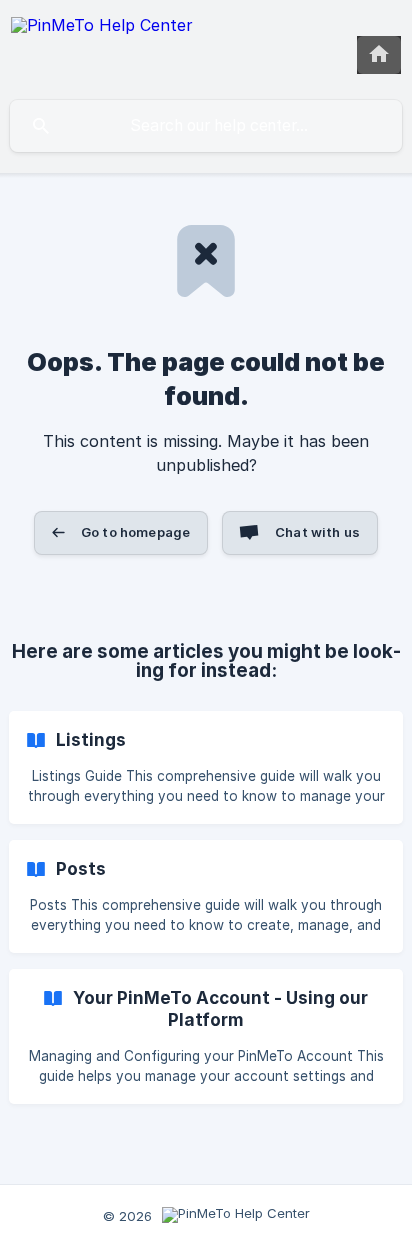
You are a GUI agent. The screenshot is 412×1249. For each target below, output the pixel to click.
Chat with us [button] (317, 532)
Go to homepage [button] (135, 532)
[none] (102, 49)
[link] (206, 767)
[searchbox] (206, 126)
